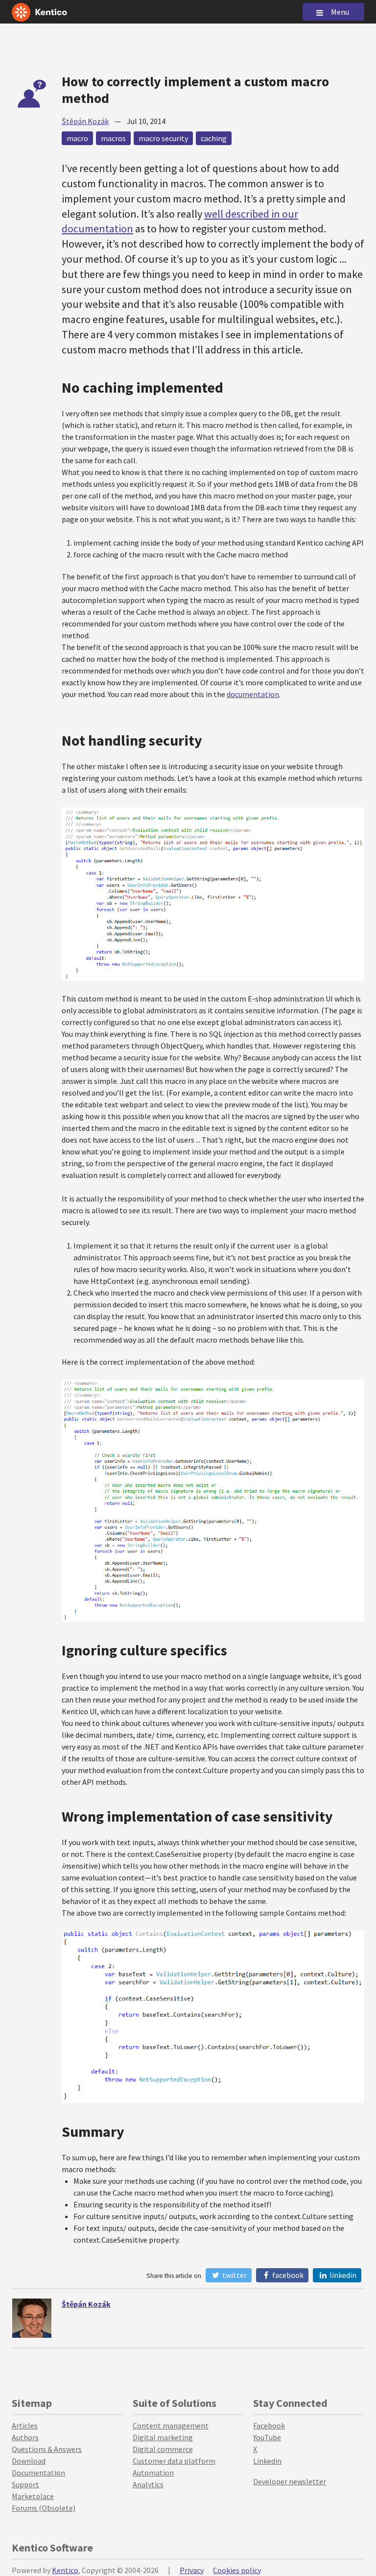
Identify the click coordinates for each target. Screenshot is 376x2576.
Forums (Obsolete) (44, 2508)
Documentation (38, 2473)
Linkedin (267, 2461)
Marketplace (33, 2496)
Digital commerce (163, 2449)
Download (29, 2461)
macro (77, 138)
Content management (171, 2426)
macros (113, 138)
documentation (253, 694)
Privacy (192, 2570)
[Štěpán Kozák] (32, 2318)
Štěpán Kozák (85, 121)
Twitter (234, 2275)
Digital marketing (163, 2437)
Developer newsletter (290, 2481)
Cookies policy (237, 2570)
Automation (153, 2473)
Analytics (148, 2484)
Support (25, 2484)
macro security (163, 138)
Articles (25, 2426)
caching (214, 138)
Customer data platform (174, 2461)
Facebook (287, 2275)
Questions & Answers (47, 2449)
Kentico (65, 2570)
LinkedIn (342, 2275)
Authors (25, 2437)
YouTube (267, 2437)
